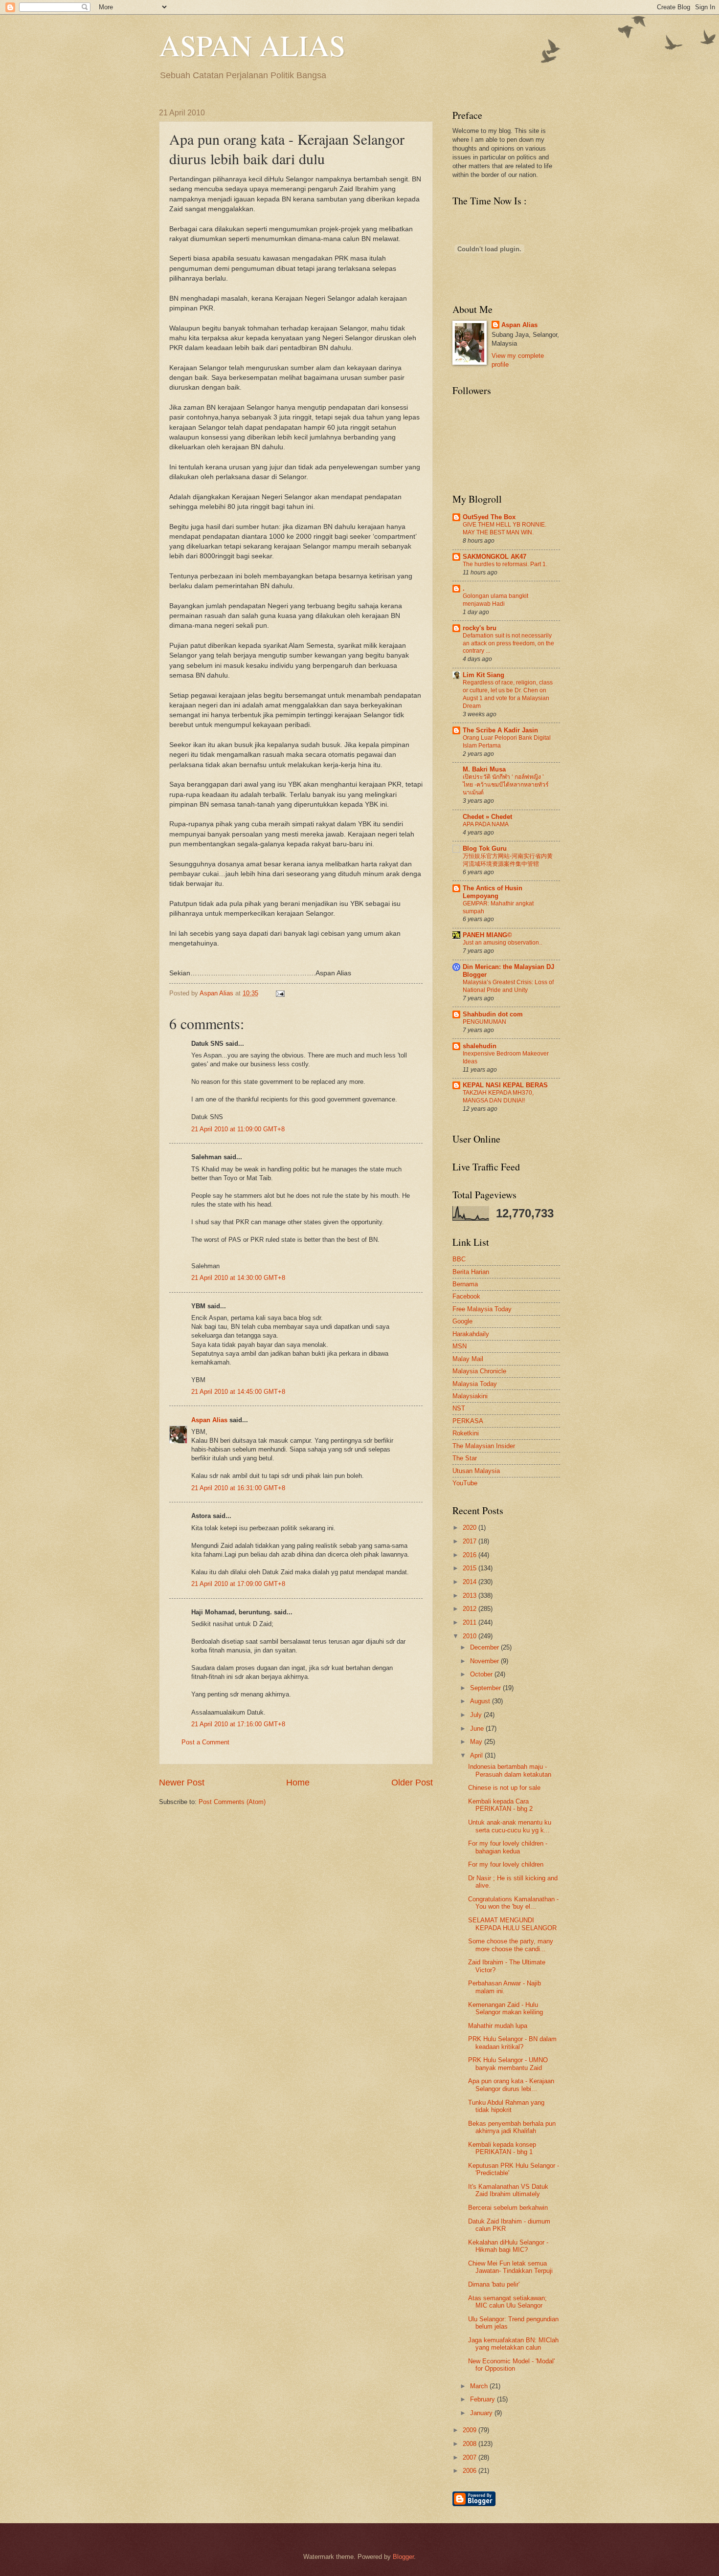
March (480, 2386)
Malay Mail (468, 1359)
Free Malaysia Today (482, 1309)
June (478, 1728)
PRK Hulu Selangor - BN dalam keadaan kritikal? (512, 2043)
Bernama (465, 1284)
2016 (471, 1555)
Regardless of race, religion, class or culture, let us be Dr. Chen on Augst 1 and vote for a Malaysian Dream (508, 694)
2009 (471, 2430)
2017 (471, 1541)
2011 (471, 1622)
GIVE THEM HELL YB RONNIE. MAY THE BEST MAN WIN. (505, 528)
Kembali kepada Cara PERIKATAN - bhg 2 (500, 1805)
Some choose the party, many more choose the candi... (511, 1945)
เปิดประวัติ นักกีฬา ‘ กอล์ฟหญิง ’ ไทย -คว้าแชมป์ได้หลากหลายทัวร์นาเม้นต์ (506, 785)
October (482, 1674)
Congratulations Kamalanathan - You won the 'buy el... (513, 1903)
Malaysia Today (475, 1384)
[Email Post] (279, 993)
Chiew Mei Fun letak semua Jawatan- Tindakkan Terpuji (510, 2267)
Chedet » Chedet (487, 817)
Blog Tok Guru (485, 848)
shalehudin (480, 1046)
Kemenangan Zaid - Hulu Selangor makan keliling (506, 2008)
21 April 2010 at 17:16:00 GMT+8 (238, 1724)
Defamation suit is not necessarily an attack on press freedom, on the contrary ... (508, 643)
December (485, 1647)
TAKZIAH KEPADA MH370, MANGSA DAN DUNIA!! (498, 1097)
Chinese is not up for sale (504, 1788)
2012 (471, 1609)
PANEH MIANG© (487, 935)
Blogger (403, 2557)
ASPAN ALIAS (252, 45)
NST (459, 1408)
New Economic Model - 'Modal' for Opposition (511, 2365)
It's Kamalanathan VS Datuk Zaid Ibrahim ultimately (508, 2190)
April (477, 1755)
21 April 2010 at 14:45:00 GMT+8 (238, 1392)
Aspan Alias (217, 993)
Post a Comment (205, 1742)
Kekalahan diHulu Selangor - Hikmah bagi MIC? (508, 2246)
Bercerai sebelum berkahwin (508, 2208)
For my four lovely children (506, 1864)
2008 (471, 2444)
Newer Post (182, 1783)
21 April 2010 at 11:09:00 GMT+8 (238, 1129)
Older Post (412, 1783)
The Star (465, 1458)
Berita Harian (471, 1272)
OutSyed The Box (489, 517)
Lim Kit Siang (483, 675)
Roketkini (466, 1433)
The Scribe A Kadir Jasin (500, 730)
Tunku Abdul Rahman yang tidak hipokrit (506, 2106)
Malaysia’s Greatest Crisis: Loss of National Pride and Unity (508, 986)
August (481, 1701)
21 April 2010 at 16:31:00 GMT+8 (238, 1488)
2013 (471, 1596)
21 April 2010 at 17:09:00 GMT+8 (238, 1584)
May (477, 1742)
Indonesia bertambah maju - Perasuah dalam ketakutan (510, 1770)
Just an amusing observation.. (502, 943)
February (483, 2399)
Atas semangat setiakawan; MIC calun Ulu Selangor (507, 2302)
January (482, 2413)
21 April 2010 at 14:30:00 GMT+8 (238, 1278)
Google (462, 1321)
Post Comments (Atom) (232, 1802)
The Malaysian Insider (484, 1446)
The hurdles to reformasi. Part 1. (505, 564)
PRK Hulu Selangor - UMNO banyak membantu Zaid (508, 2064)
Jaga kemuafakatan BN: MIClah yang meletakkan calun (513, 2344)
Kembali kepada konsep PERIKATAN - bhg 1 (502, 2148)
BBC (459, 1259)
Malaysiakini (470, 1396)
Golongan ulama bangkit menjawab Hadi (495, 600)
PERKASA (468, 1421)
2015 (471, 1568)
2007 (471, 2457)
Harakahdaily (471, 1334)
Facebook (466, 1296)
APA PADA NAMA (486, 824)
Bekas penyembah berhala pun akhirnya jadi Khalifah (512, 2127)
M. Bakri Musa (484, 769)
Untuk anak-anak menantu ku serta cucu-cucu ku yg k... (510, 1826)
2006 (471, 2471)
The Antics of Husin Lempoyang (493, 892)
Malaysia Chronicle (479, 1371)
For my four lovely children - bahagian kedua (508, 1847)
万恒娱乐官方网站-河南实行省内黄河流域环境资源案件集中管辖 (508, 860)
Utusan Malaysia (476, 1471)
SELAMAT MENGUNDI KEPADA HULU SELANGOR (512, 1924)
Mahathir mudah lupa (498, 2026)
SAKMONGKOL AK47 (494, 557)
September (486, 1688)
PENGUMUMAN (484, 1022)
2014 (471, 1582)
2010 (471, 1636)
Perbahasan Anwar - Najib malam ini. (505, 1987)
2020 (471, 1528)
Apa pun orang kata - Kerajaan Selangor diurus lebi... (511, 2085)
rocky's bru (480, 628)
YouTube (465, 1483)
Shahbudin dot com (493, 1014)
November (485, 1661)
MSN (460, 1346)
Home (298, 1783)
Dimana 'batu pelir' (494, 2284)
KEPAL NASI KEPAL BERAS (505, 1085)
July (477, 1715)
